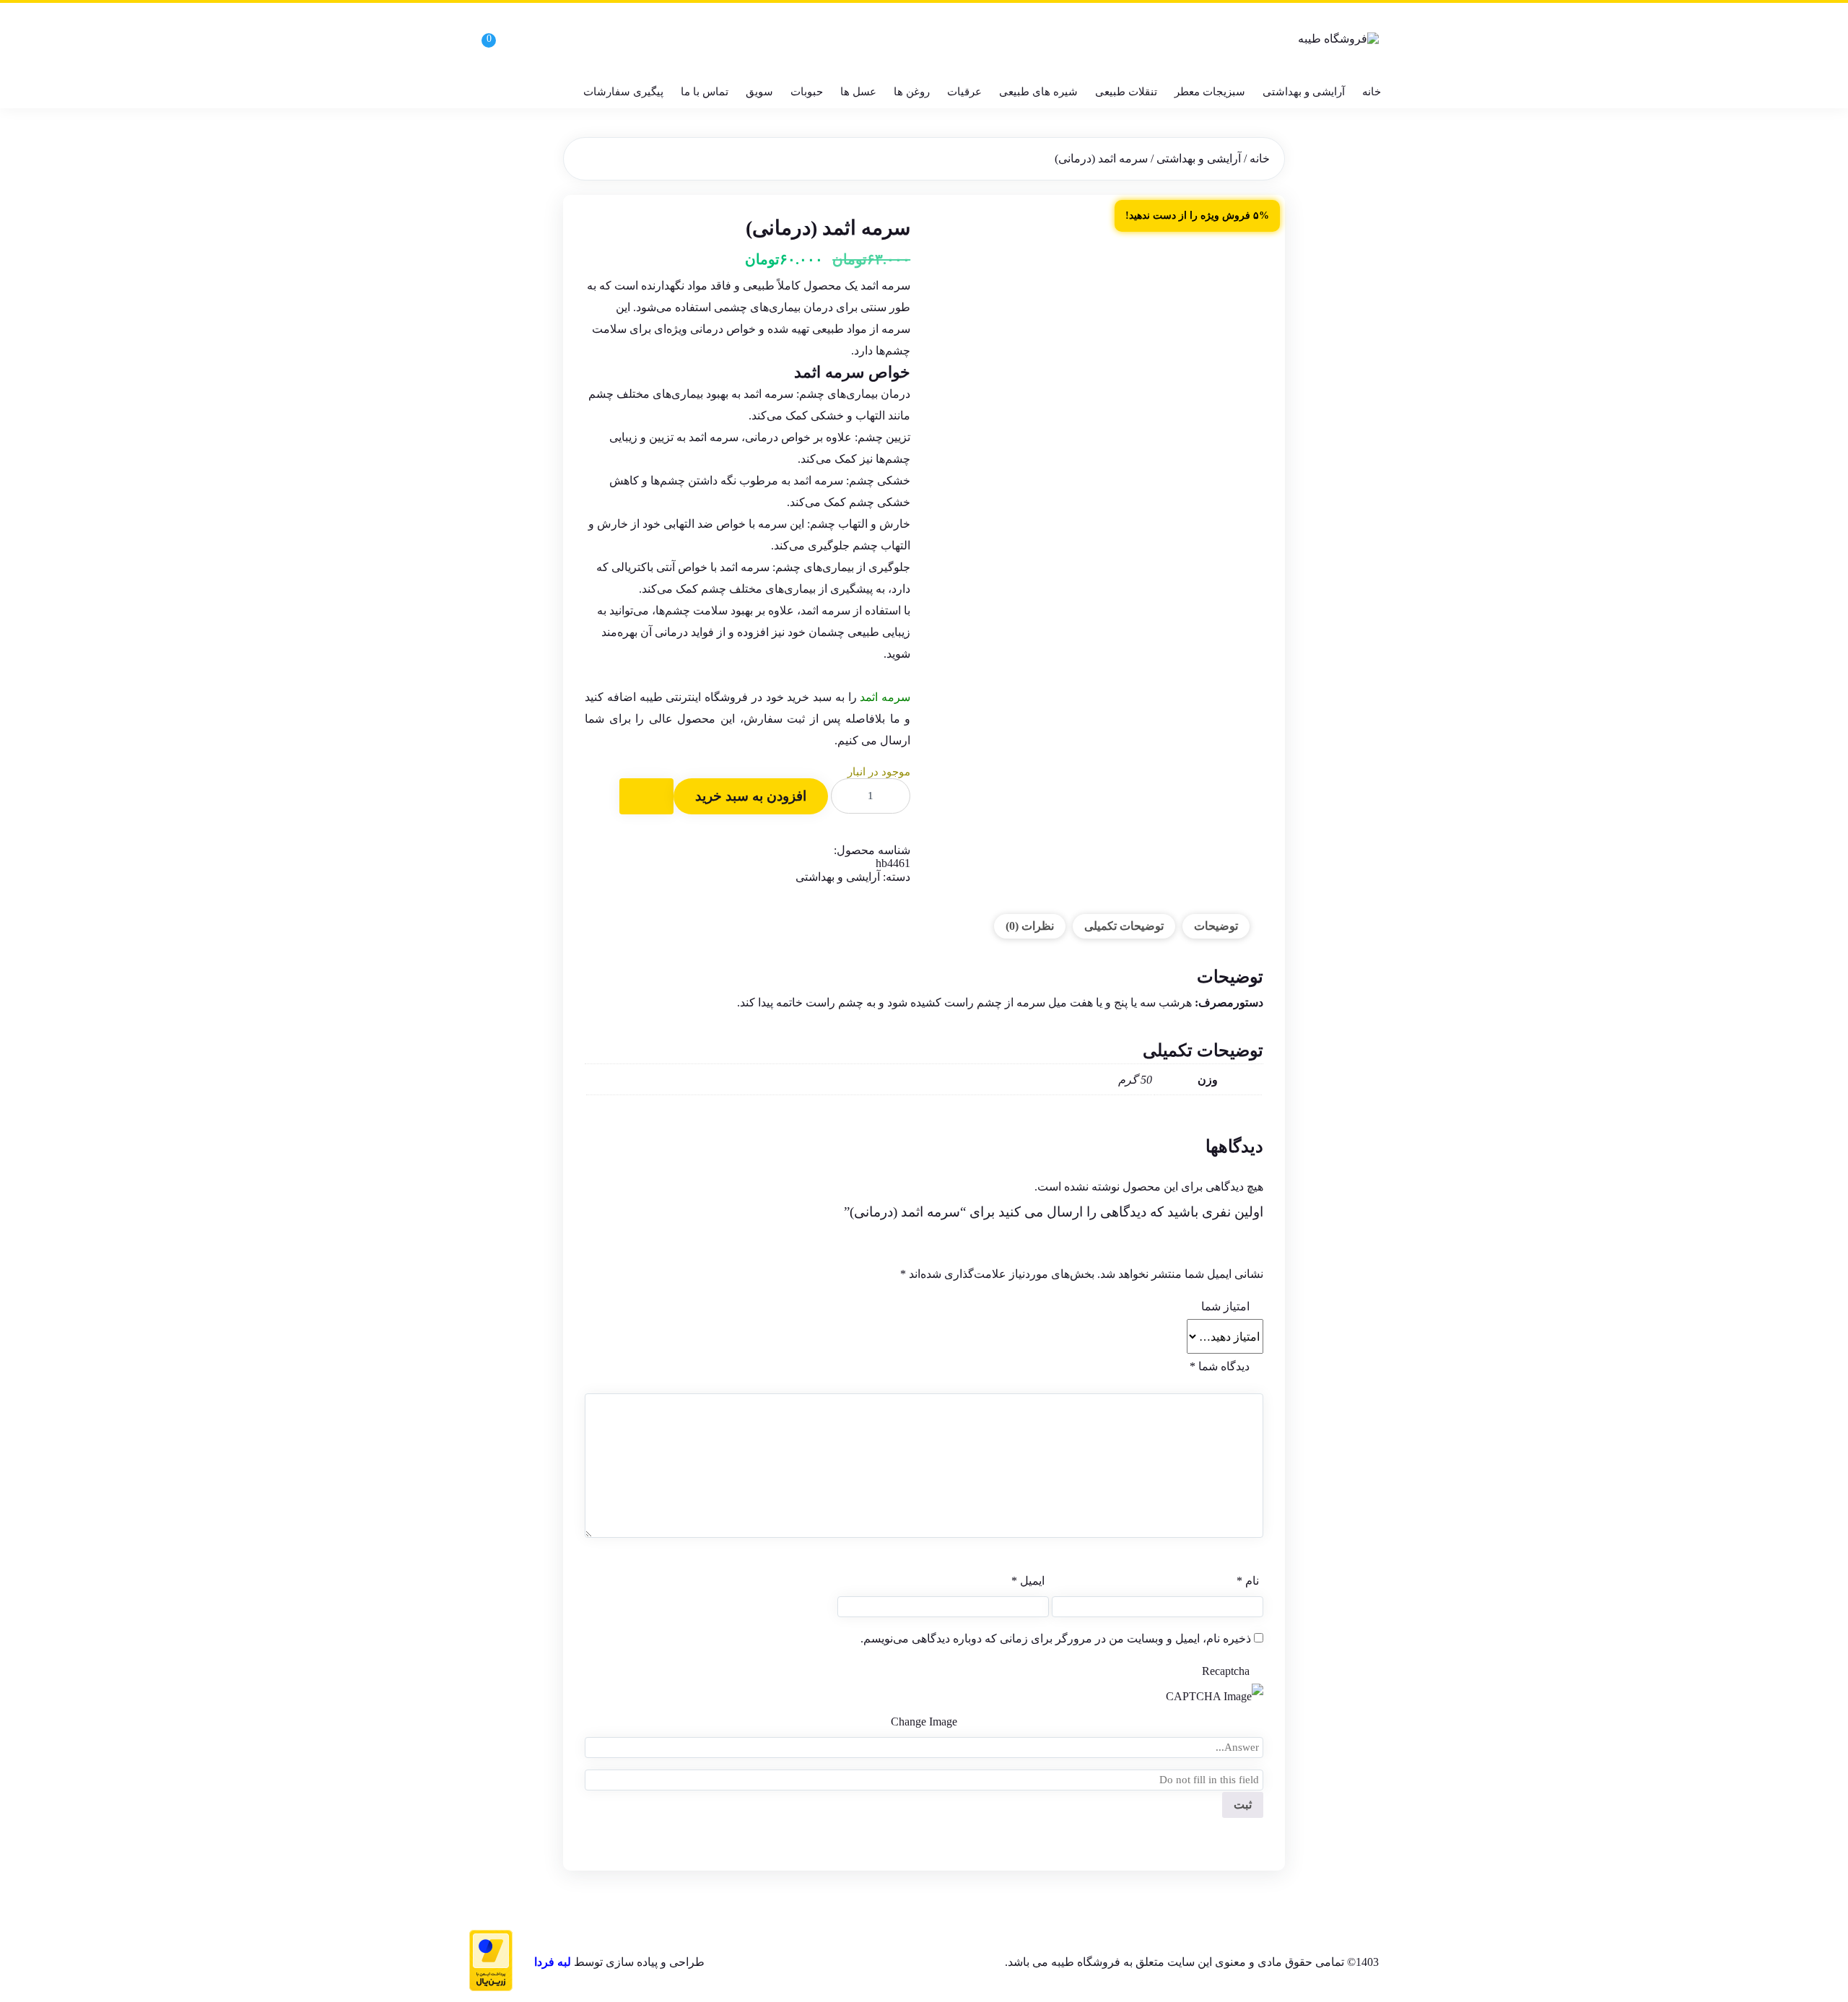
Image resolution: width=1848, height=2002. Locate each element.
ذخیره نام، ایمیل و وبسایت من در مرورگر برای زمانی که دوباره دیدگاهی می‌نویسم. (1056, 1638)
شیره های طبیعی (1038, 92)
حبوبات (807, 92)
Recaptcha (1226, 1671)
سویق (759, 92)
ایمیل (1028, 1581)
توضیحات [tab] (1216, 926)
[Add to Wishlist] (646, 796)
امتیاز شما (1225, 1306)
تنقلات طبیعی (1126, 92)
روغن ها (912, 92)
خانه (1372, 92)
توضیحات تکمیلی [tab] (1124, 926)
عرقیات (964, 92)
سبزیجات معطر (1210, 92)
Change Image (924, 1722)
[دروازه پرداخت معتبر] (491, 1962)
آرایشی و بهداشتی (1304, 92)
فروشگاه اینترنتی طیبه (694, 697)
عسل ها (858, 92)
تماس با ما (705, 92)
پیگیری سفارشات (623, 92)
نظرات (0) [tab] (1030, 926)
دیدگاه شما (1220, 1366)
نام (1248, 1581)
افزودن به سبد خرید (751, 796)
